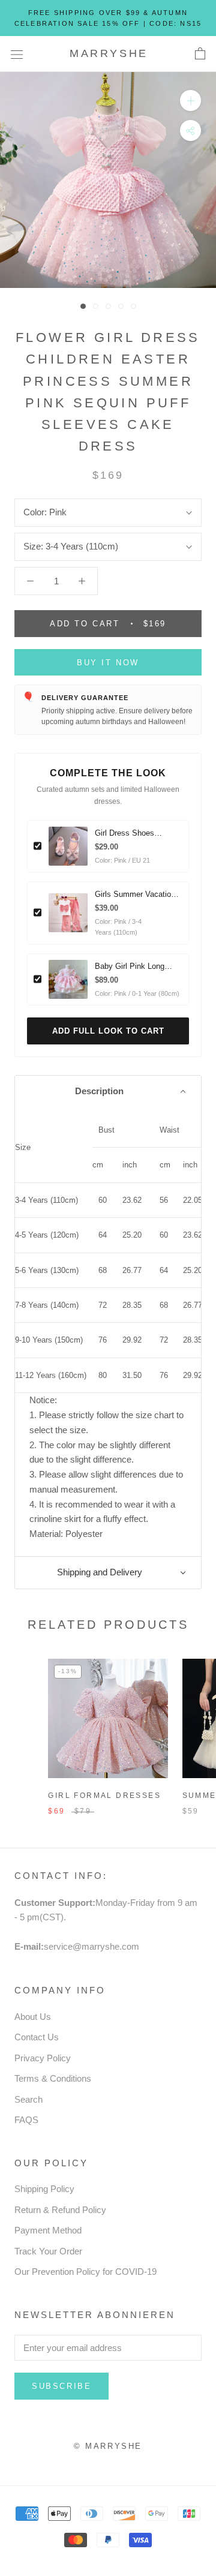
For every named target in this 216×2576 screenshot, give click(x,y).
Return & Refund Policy (60, 2210)
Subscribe (61, 2386)
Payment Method (48, 2230)
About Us (33, 2017)
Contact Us (37, 2037)
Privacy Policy (43, 2058)
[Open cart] (200, 54)
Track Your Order (48, 2251)
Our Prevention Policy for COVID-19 (85, 2272)
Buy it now (108, 663)
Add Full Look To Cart (108, 1031)
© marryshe (108, 2446)
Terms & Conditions (53, 2078)
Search (28, 2099)
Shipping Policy (44, 2189)
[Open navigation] (17, 54)
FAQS (26, 2120)
